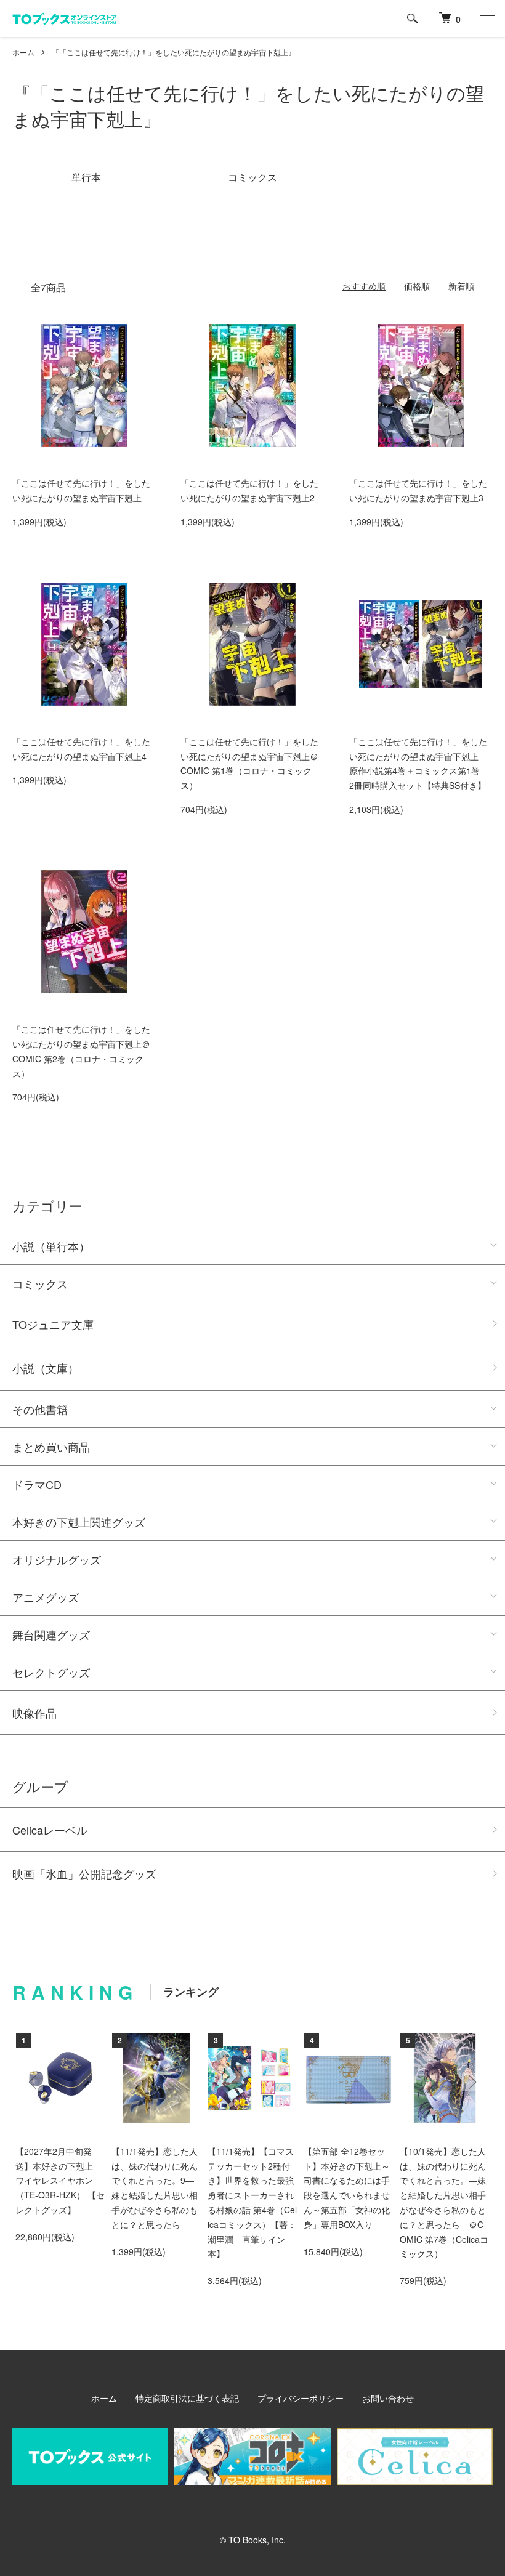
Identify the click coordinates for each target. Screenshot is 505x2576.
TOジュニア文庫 (53, 1324)
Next (471, 2082)
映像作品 (34, 1713)
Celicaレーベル (50, 1830)
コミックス (40, 1283)
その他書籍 (40, 1409)
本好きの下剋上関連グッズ (79, 1522)
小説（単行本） (51, 1246)
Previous (34, 2082)
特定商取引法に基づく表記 (187, 2398)
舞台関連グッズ (51, 1634)
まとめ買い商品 (51, 1447)
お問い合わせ (388, 2398)
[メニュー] (487, 18)
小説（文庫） (46, 1368)
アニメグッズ (46, 1597)
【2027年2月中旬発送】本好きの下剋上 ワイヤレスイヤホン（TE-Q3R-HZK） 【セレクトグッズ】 (60, 2180)
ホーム (23, 52)
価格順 (417, 286)
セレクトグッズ (51, 1672)
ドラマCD (37, 1484)
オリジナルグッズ (57, 1559)
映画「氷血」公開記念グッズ (84, 1873)
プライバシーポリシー (301, 2398)
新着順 (461, 286)
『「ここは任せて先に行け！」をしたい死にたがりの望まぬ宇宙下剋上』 (174, 52)
